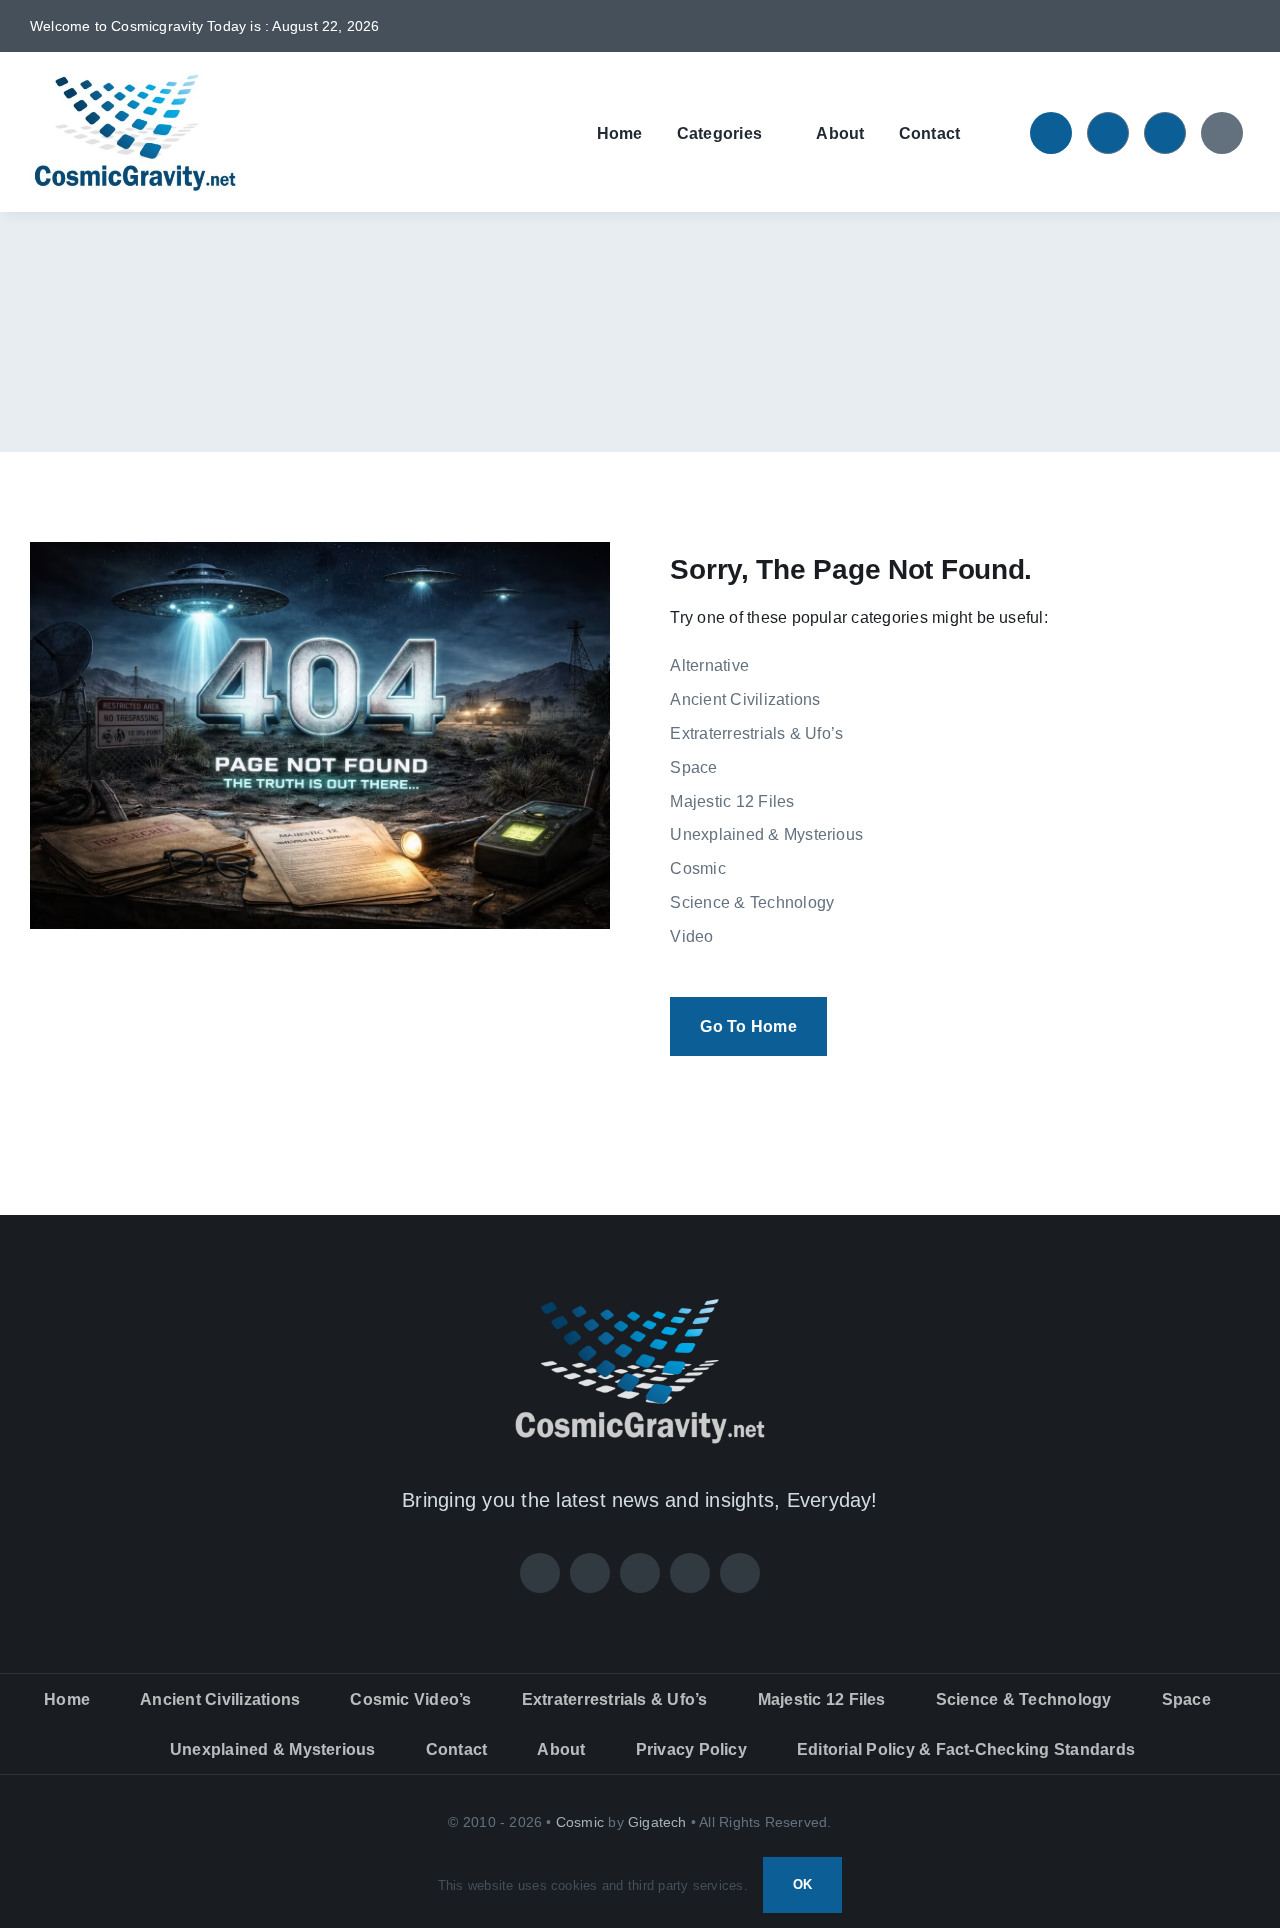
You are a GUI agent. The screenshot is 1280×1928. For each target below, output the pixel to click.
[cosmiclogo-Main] (135, 79)
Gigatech (657, 1822)
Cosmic (580, 1822)
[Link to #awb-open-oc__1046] (1051, 133)
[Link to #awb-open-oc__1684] (1222, 133)
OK (802, 1884)
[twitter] (1147, 26)
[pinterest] (1212, 26)
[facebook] (1115, 26)
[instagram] (1179, 26)
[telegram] (1244, 26)
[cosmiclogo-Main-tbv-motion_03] (640, 1302)
